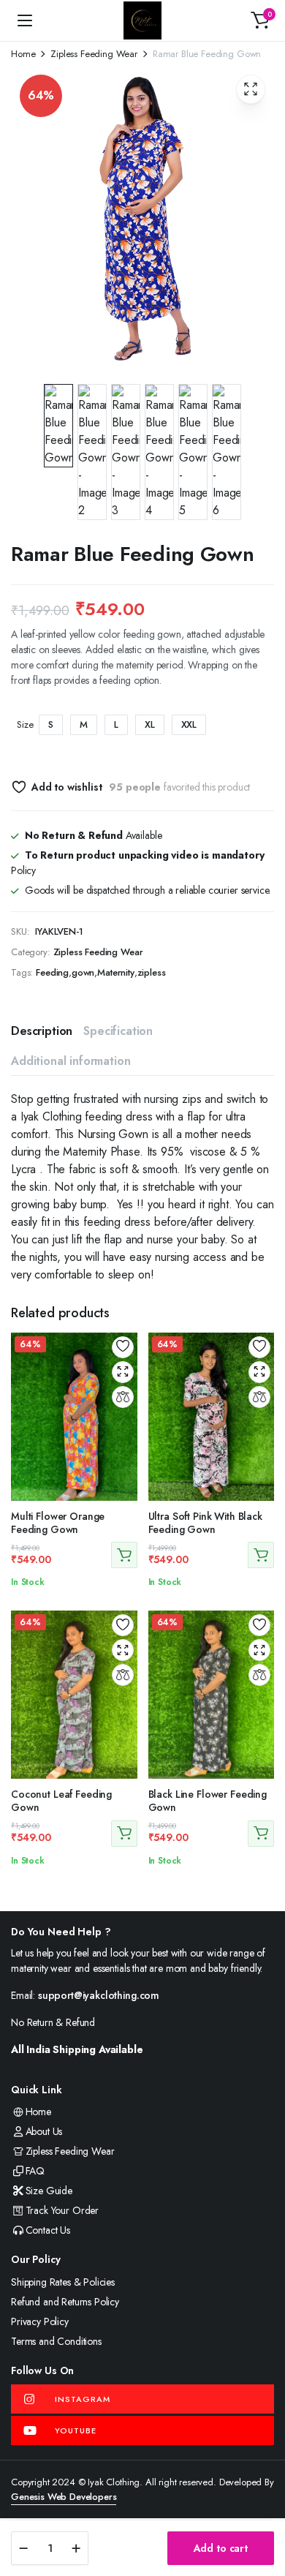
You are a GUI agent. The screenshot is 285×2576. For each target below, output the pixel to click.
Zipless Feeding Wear (94, 54)
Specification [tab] (118, 1031)
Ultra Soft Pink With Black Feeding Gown (205, 1523)
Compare (123, 1397)
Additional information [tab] (71, 1061)
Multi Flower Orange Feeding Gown (58, 1523)
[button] (260, 20)
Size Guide (49, 2191)
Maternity (116, 972)
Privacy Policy (40, 2321)
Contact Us (48, 2230)
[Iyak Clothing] (142, 20)
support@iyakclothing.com (99, 1995)
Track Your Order (62, 2210)
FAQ (35, 2171)
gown (83, 972)
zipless (152, 972)
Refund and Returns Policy (65, 2302)
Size (25, 724)
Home (23, 54)
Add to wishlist (66, 787)
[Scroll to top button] (262, 2510)
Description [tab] (42, 1031)
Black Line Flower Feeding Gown (208, 1801)
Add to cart (221, 2548)
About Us (44, 2131)
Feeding (52, 972)
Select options (124, 1555)
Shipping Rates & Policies (63, 2282)
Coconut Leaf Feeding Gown (61, 1801)
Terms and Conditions (56, 2341)
